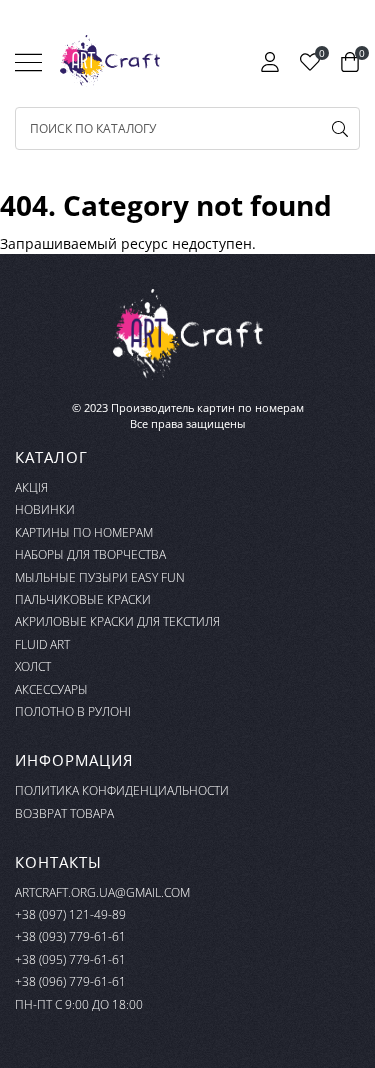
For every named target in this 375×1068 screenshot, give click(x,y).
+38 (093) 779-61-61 (70, 936)
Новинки (45, 509)
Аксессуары (51, 689)
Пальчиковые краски (83, 599)
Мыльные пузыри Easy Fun (100, 577)
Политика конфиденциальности (122, 790)
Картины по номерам (84, 532)
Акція (31, 487)
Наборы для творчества (90, 554)
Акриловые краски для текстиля (117, 621)
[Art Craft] (110, 61)
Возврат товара (64, 813)
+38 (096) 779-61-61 (70, 981)
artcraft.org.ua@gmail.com (102, 892)
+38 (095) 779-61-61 (70, 959)
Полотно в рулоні (73, 711)
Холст (33, 666)
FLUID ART (42, 644)
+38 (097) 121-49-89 (70, 914)
